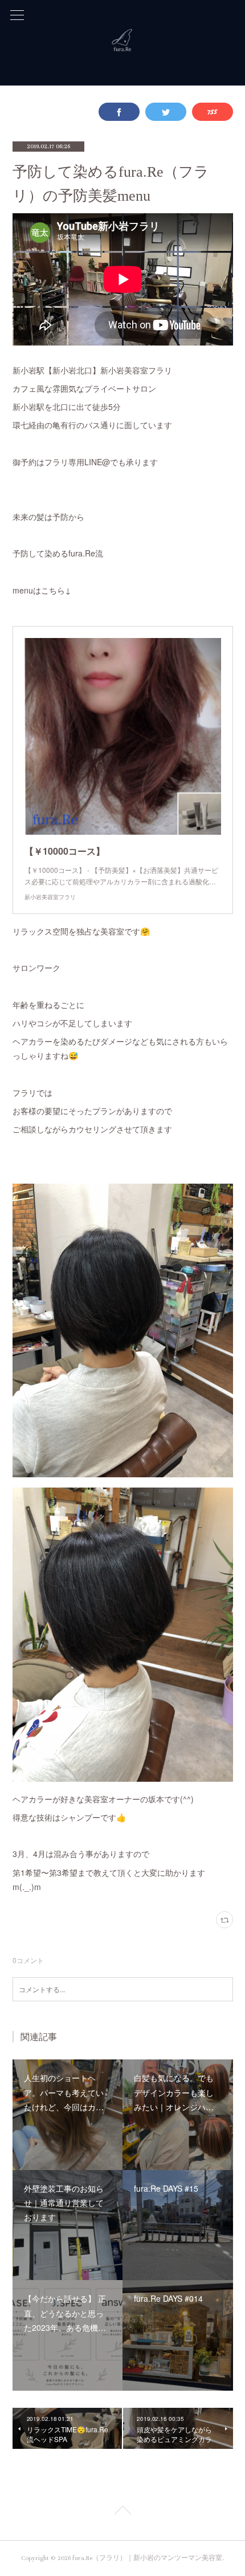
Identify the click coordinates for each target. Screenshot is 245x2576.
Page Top (122, 2512)
